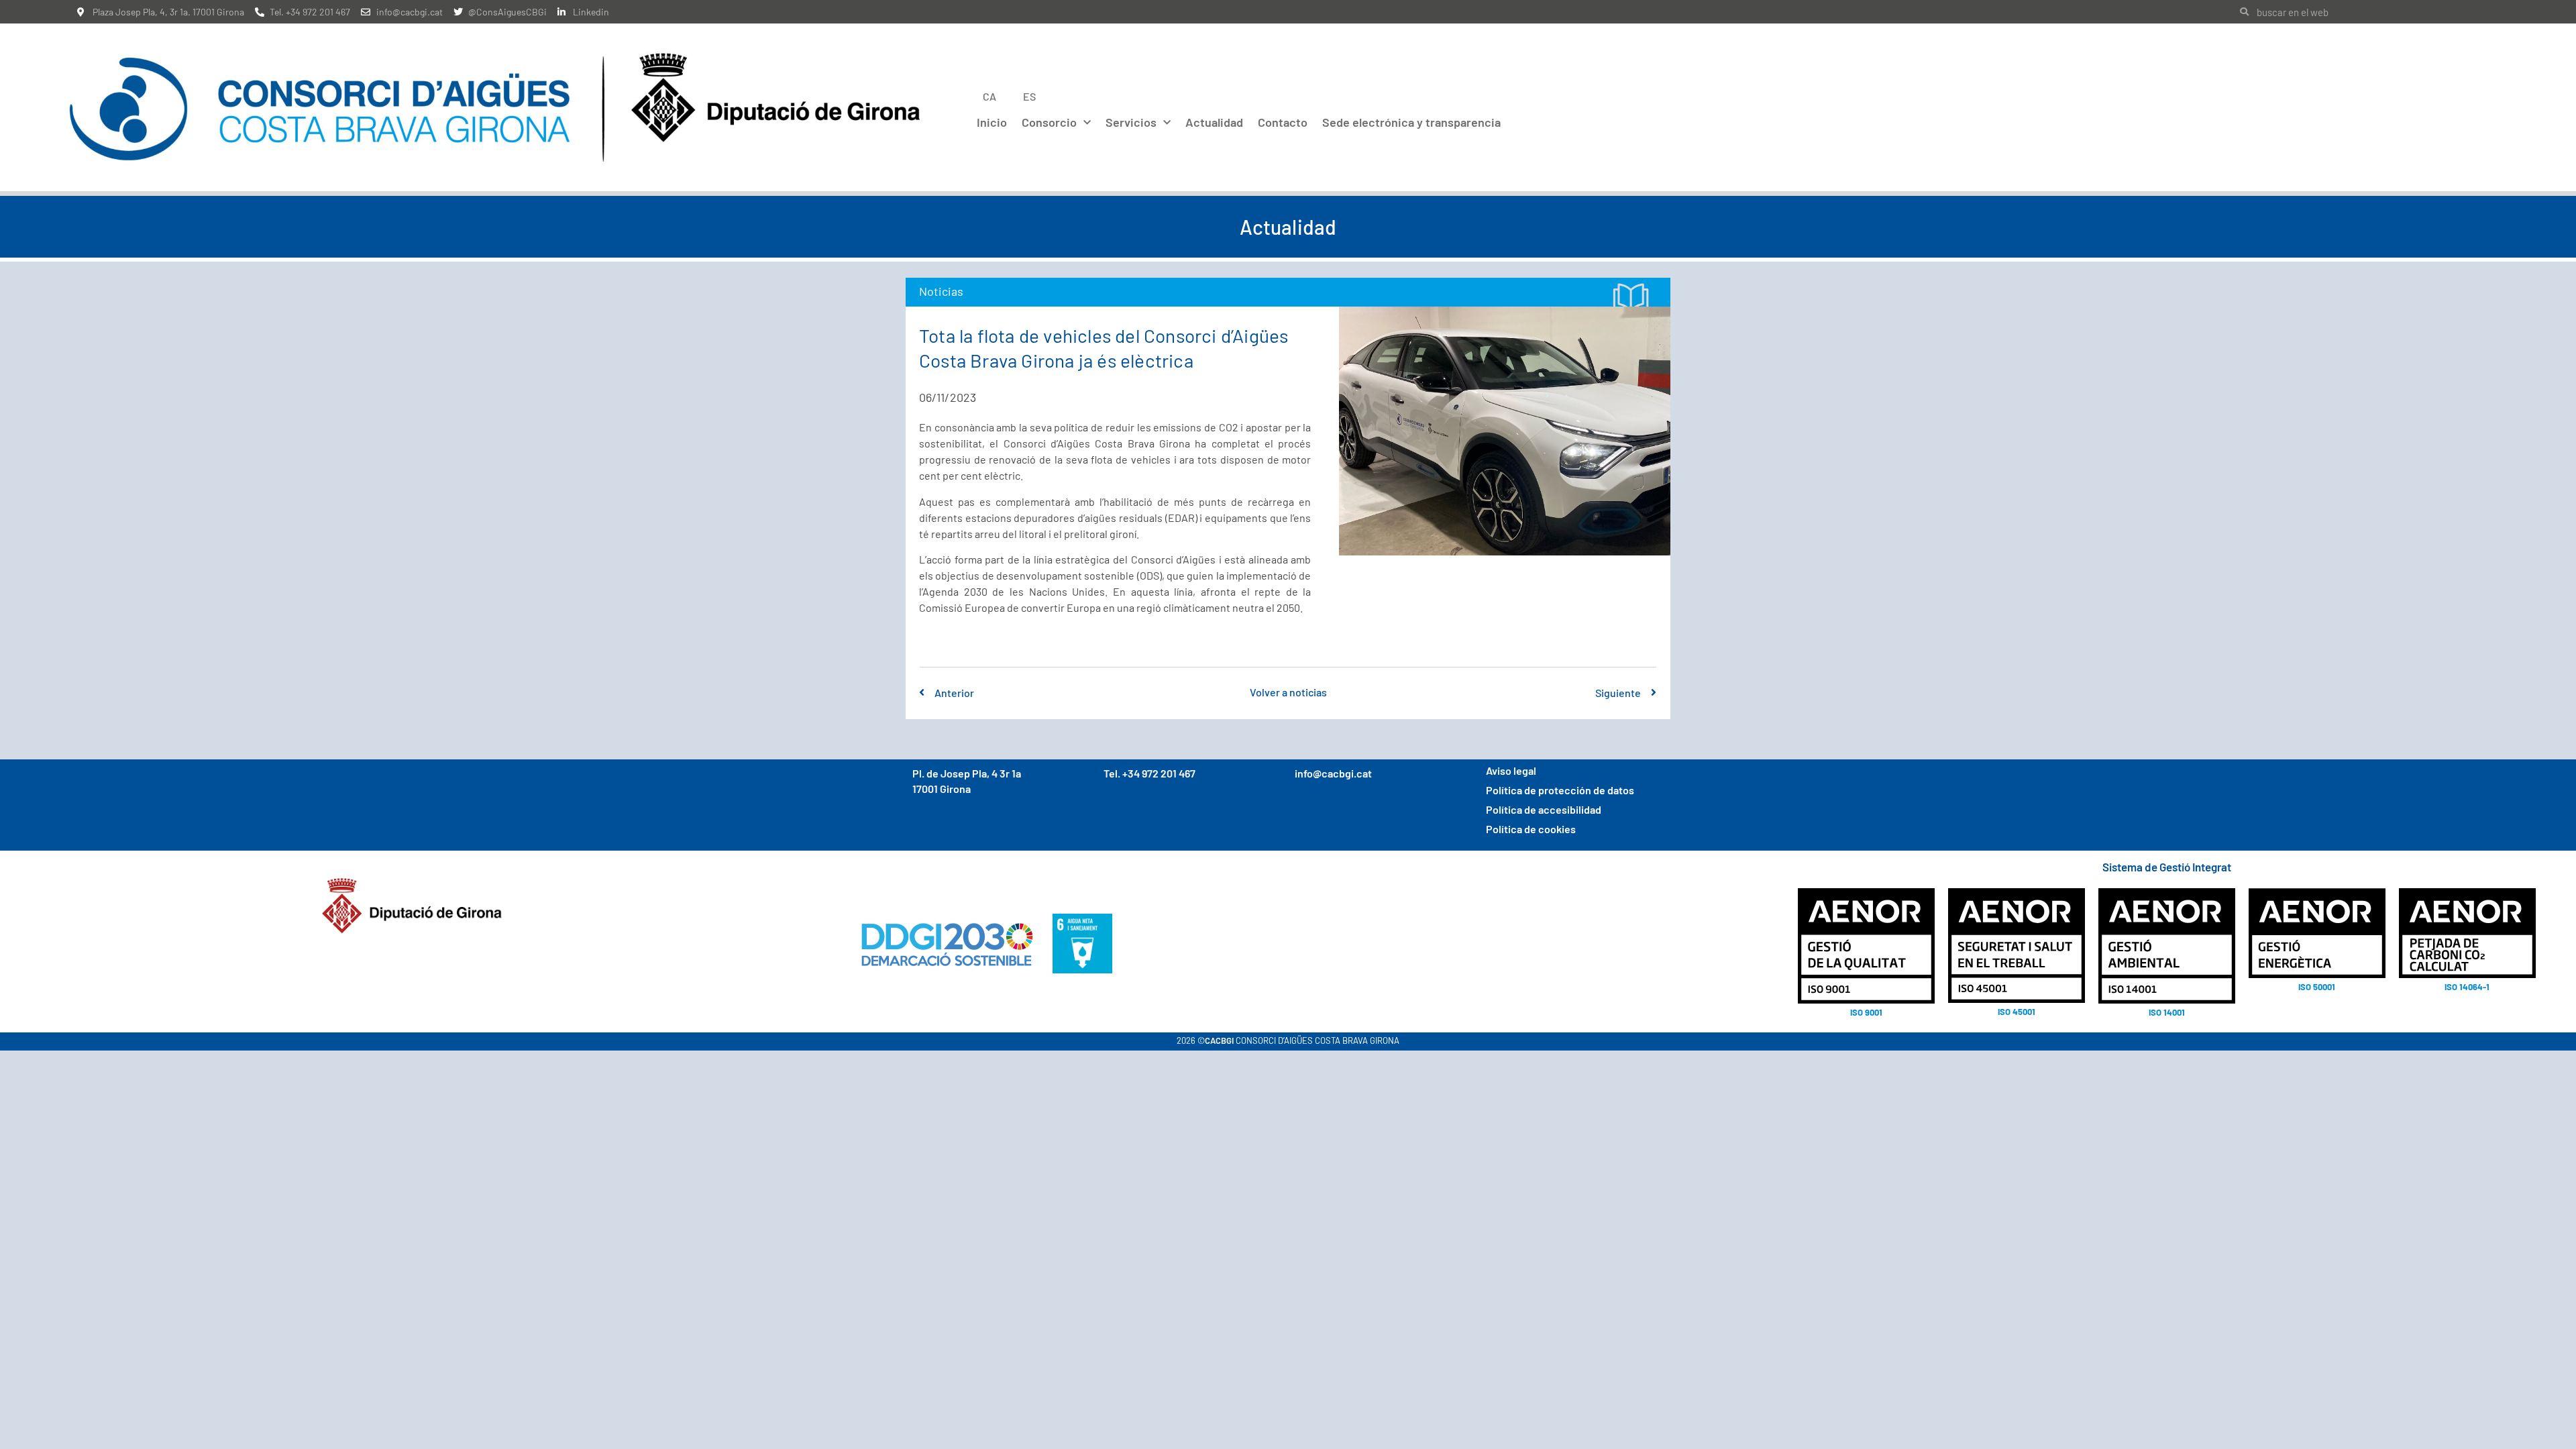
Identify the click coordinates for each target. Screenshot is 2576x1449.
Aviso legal (1511, 770)
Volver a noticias (1288, 692)
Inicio (992, 122)
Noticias (941, 291)
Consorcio (1049, 122)
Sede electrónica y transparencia (1411, 122)
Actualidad (1214, 122)
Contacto (1283, 122)
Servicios (1131, 122)
